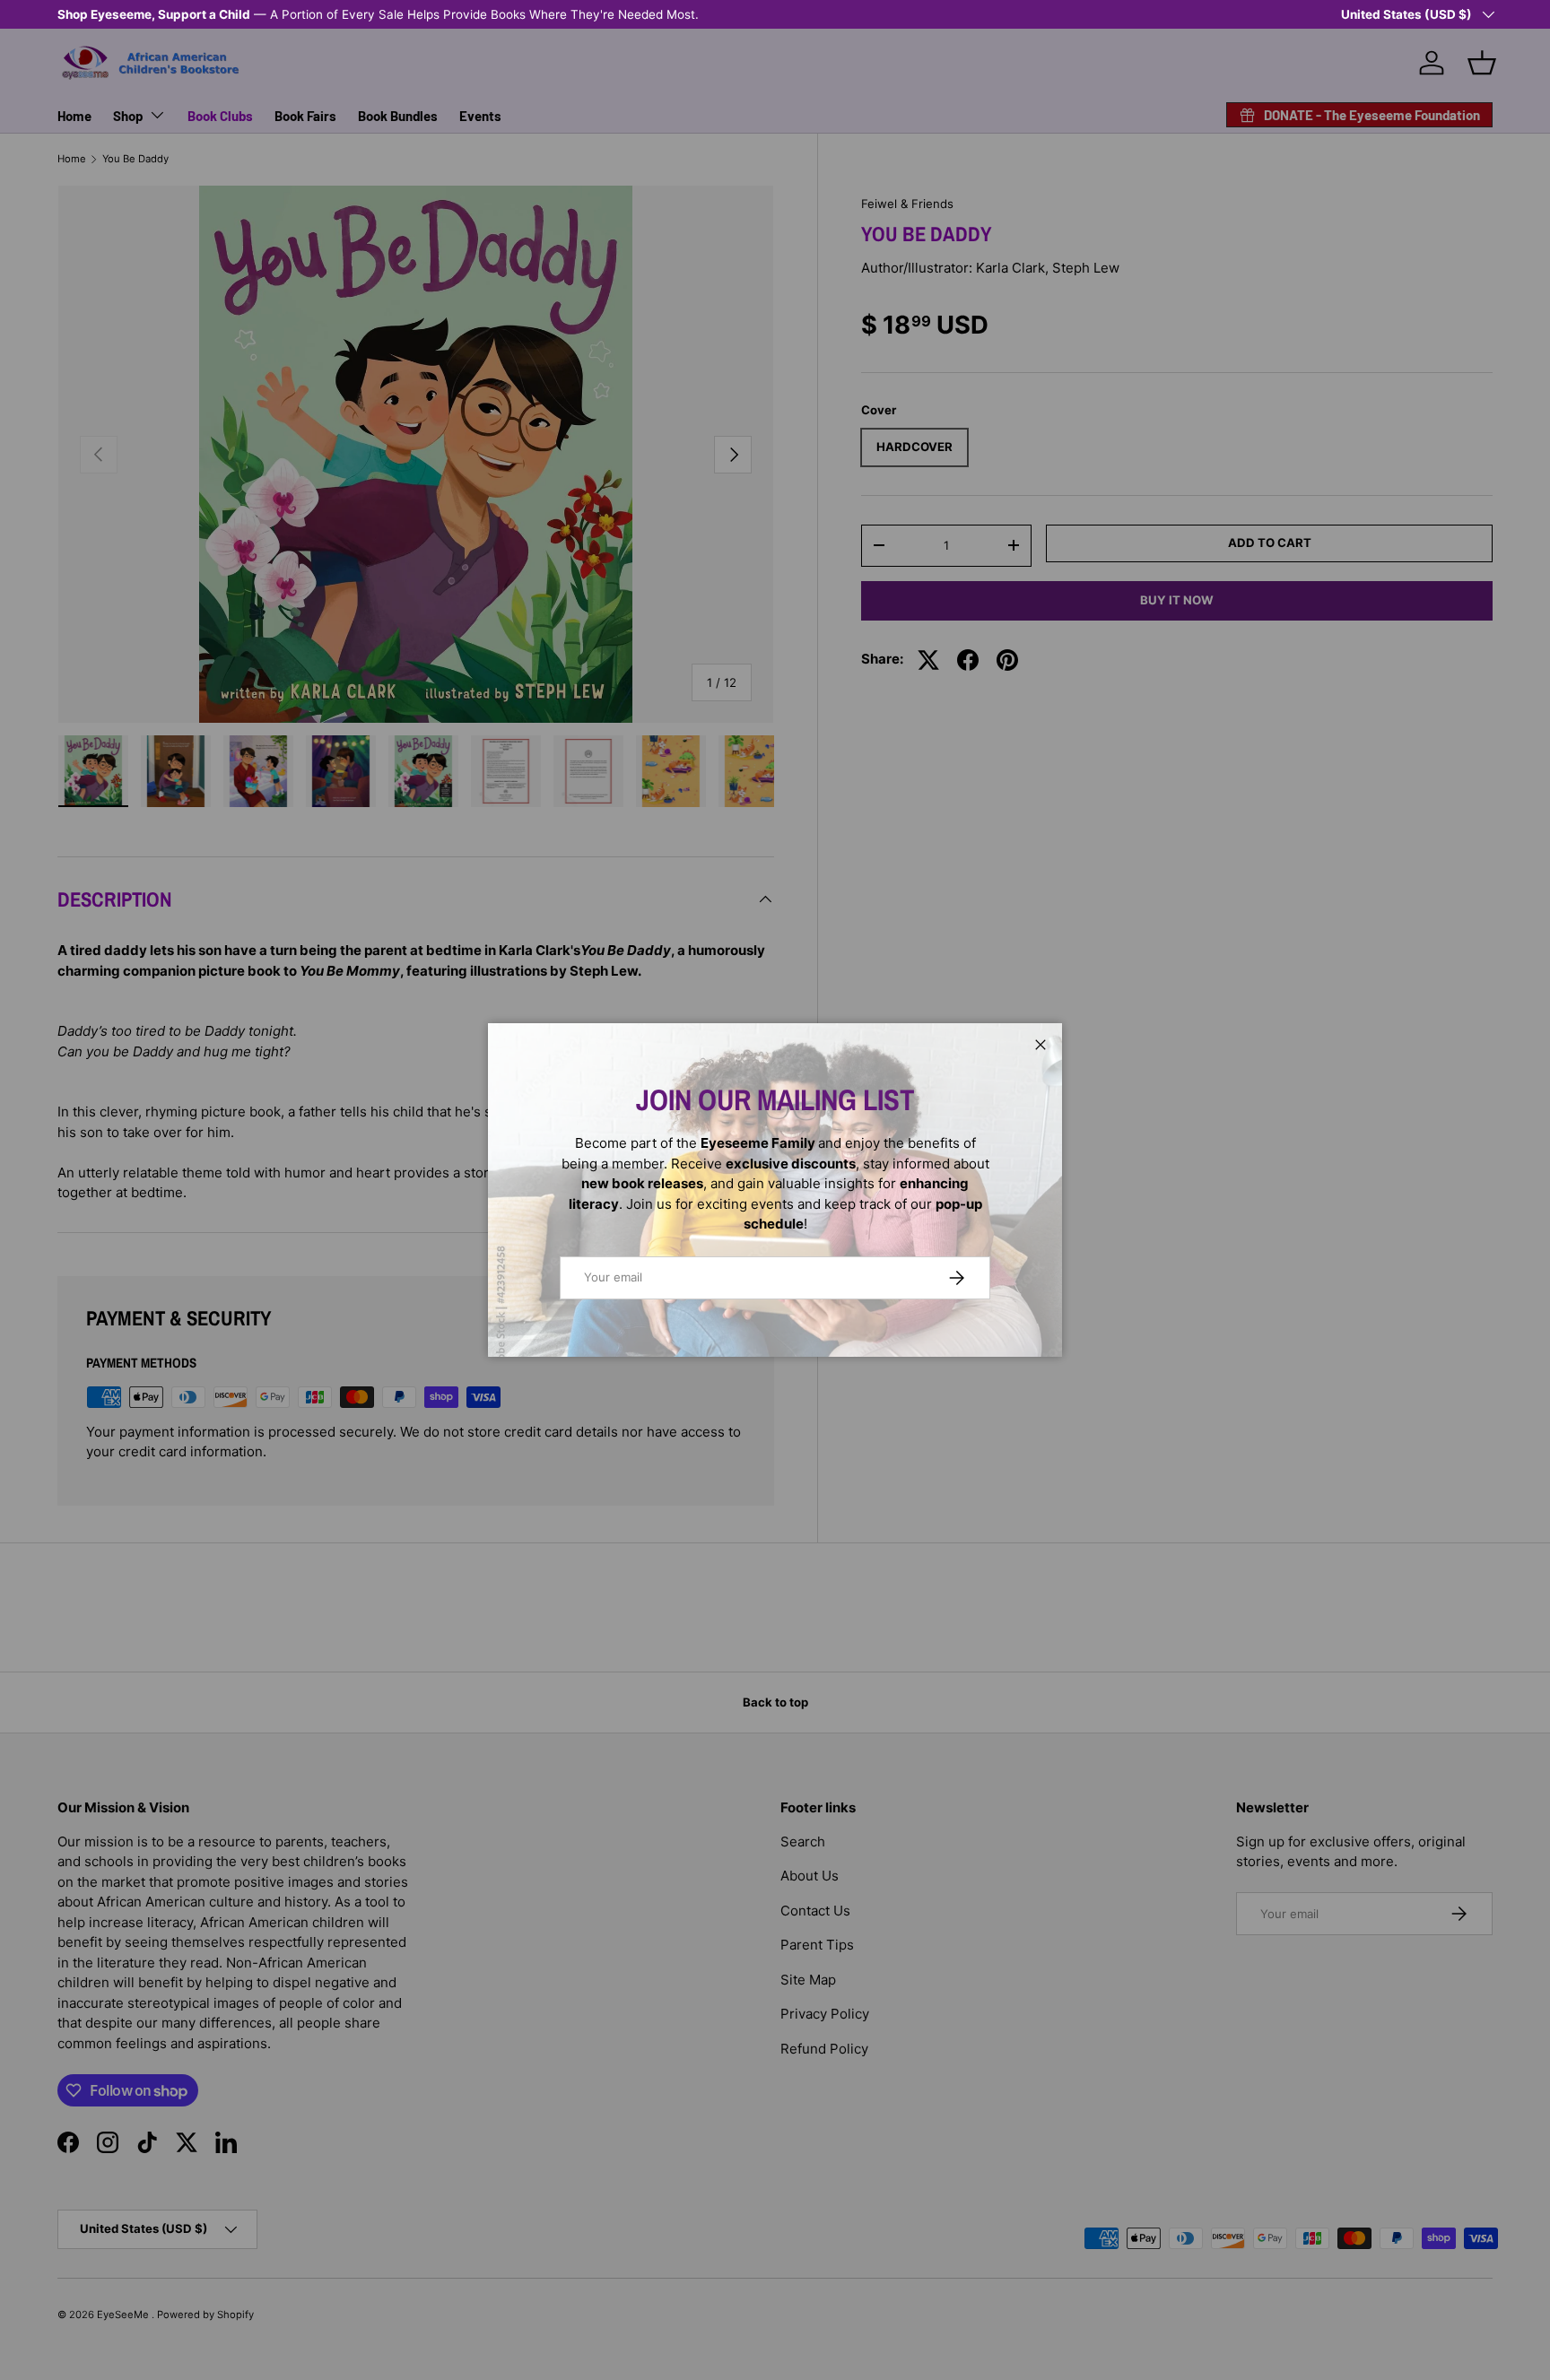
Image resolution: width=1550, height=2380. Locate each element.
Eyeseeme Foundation (518, 14)
